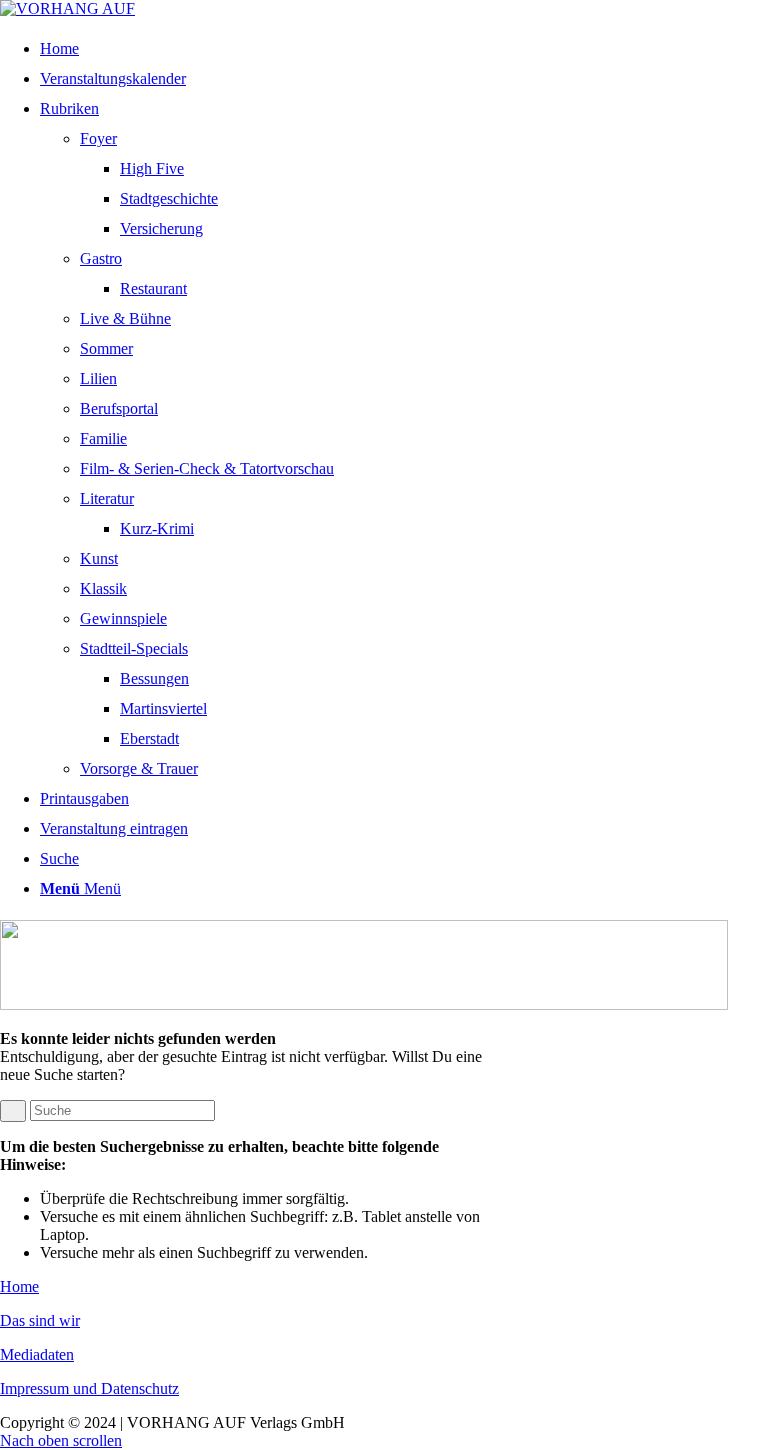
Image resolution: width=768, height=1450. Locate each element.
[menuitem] (396, 49)
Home (19, 1286)
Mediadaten (37, 1354)
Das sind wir (40, 1320)
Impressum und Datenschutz (89, 1388)
